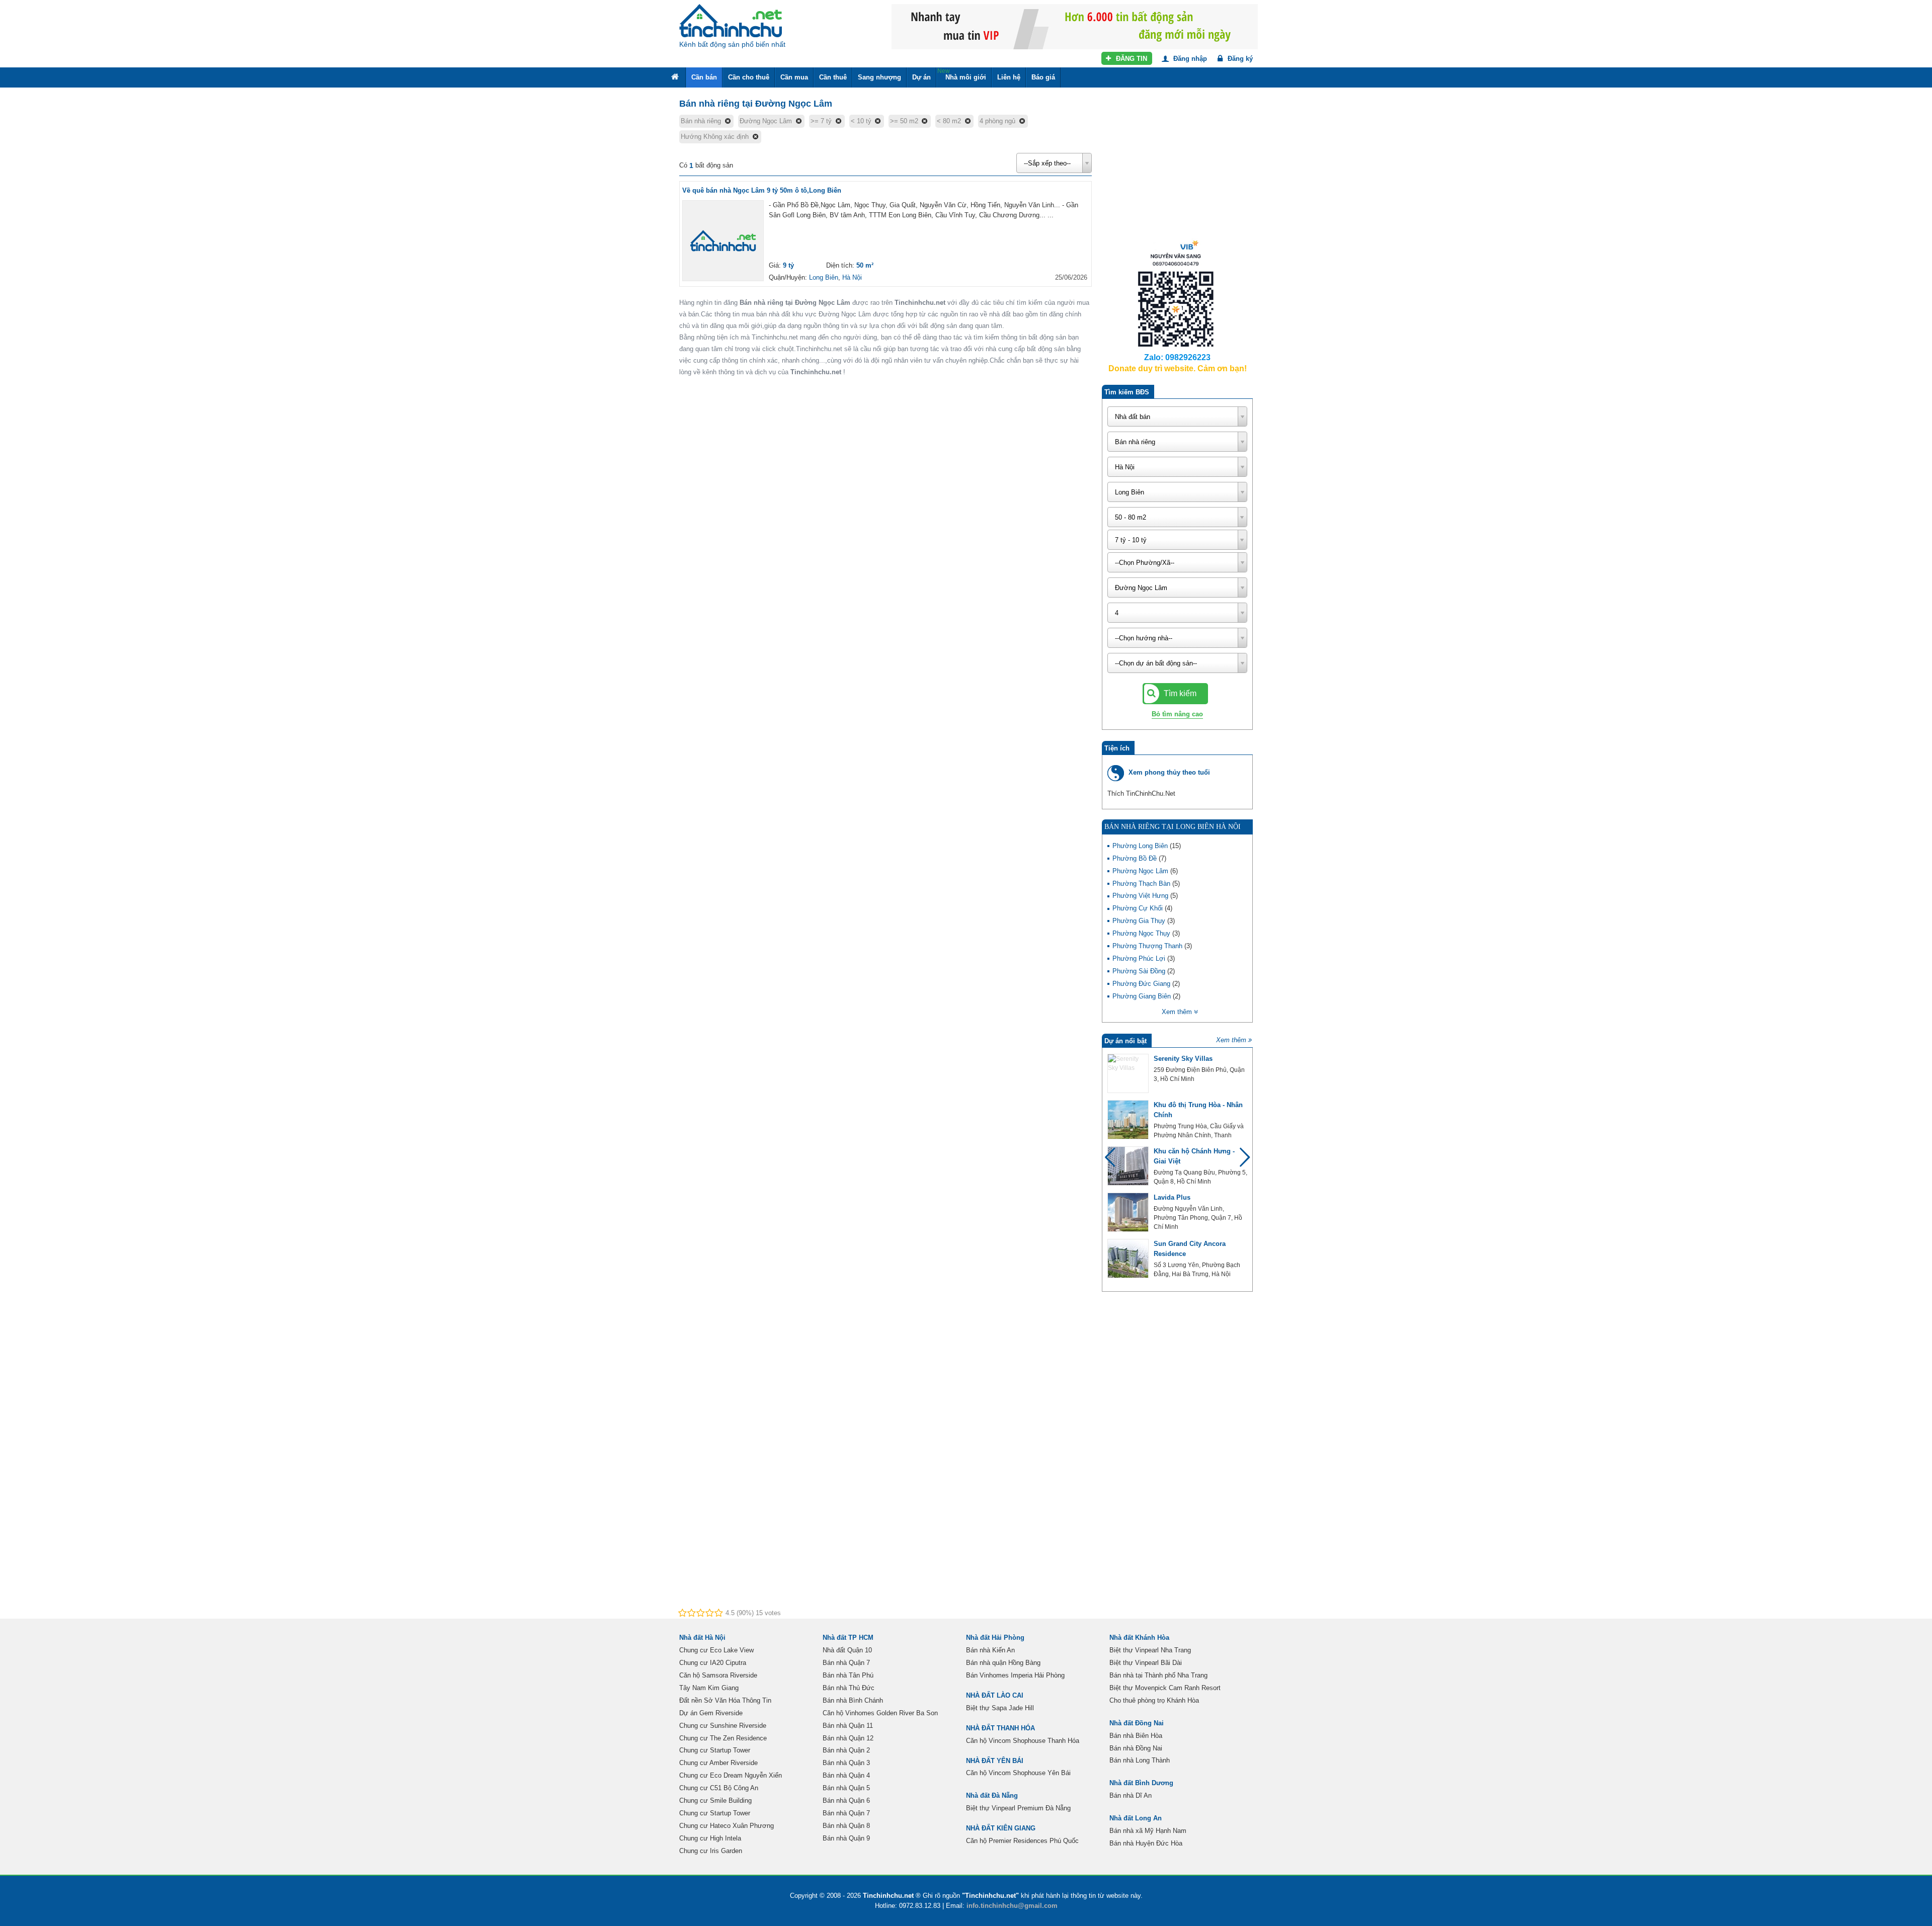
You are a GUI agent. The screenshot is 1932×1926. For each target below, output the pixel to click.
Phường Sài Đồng (1140, 971)
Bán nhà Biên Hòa (1136, 1736)
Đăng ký (1239, 59)
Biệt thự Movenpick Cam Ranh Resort (1165, 1688)
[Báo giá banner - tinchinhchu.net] (1075, 26)
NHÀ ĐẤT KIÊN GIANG (1001, 1828)
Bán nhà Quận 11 (848, 1726)
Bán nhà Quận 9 (846, 1838)
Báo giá (1043, 77)
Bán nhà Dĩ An (1131, 1795)
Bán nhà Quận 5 (846, 1788)
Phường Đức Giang (1142, 984)
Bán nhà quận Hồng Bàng (1003, 1663)
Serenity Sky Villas (1183, 1059)
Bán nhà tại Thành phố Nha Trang (1158, 1675)
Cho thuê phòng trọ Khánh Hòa (1154, 1700)
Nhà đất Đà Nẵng (992, 1795)
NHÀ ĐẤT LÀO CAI (995, 1695)
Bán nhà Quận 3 (846, 1763)
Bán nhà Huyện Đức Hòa (1146, 1843)
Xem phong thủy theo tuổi (1169, 772)
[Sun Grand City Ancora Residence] (1128, 1259)
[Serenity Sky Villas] (1128, 1073)
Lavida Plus (1172, 1197)
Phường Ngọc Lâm (1141, 871)
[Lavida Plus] (1128, 1212)
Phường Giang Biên (1143, 996)
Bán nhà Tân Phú (848, 1675)
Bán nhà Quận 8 (846, 1826)
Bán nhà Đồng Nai (1136, 1748)
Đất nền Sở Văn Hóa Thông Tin (725, 1700)
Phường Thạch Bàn (1142, 884)
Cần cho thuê (749, 77)
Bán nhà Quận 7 (846, 1663)
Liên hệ (1009, 77)
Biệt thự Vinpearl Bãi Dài (1146, 1663)
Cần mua (794, 77)
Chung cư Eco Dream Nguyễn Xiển (731, 1775)
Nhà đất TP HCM (848, 1638)
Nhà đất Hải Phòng (995, 1638)
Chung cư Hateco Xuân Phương (727, 1826)
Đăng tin (1131, 59)
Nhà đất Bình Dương (1141, 1783)
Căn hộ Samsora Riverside (718, 1675)
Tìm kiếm (1179, 693)
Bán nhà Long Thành (1140, 1760)
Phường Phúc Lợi (1140, 958)
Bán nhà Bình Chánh (853, 1700)
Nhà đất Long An (1136, 1818)
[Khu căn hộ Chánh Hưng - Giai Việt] (1128, 1166)
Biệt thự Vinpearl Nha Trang (1150, 1650)
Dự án (921, 77)
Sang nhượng (879, 77)
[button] (1240, 1162)
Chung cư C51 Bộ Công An (719, 1788)
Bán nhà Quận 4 (846, 1775)
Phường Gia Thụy (1140, 921)
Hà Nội (852, 277)
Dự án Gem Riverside (711, 1713)
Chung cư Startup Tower (715, 1750)
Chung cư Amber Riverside (718, 1763)
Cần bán (704, 77)
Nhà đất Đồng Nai (1137, 1723)
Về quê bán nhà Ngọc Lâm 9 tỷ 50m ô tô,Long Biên (762, 190)
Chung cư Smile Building (715, 1801)
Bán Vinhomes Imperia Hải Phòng (1015, 1675)
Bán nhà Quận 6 (846, 1801)
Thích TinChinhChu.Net (1141, 793)
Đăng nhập (1189, 59)
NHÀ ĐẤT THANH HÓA (1000, 1728)
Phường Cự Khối (1139, 908)
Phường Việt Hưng (1141, 896)
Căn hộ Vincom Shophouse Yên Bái (1018, 1773)
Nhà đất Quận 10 (847, 1650)
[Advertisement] (1177, 171)
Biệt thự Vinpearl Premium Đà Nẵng (1018, 1808)
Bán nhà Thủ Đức (849, 1688)
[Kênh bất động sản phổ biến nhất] (731, 21)
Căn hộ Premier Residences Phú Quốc (1022, 1841)
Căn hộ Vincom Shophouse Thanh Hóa (1023, 1741)
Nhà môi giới (962, 74)
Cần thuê (833, 77)
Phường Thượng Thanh (1148, 946)
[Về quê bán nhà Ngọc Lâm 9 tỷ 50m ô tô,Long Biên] (723, 241)
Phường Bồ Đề (1136, 858)
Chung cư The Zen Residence (723, 1738)
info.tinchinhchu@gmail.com (1012, 1906)
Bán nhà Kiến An (990, 1650)
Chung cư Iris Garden (711, 1851)
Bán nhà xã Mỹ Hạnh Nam (1148, 1831)
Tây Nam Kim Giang (709, 1688)
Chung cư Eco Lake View (716, 1650)
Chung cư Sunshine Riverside (723, 1726)
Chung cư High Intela (710, 1838)
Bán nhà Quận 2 (846, 1750)
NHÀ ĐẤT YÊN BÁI (995, 1761)
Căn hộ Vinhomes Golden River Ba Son (880, 1713)
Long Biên (824, 277)
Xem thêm (1231, 1040)
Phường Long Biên (1141, 846)
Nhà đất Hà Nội (702, 1638)
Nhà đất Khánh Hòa (1139, 1638)
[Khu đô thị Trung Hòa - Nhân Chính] (1128, 1120)
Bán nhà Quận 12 (848, 1738)
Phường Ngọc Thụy (1142, 933)
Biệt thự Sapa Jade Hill (1000, 1708)
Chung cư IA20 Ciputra (713, 1663)
